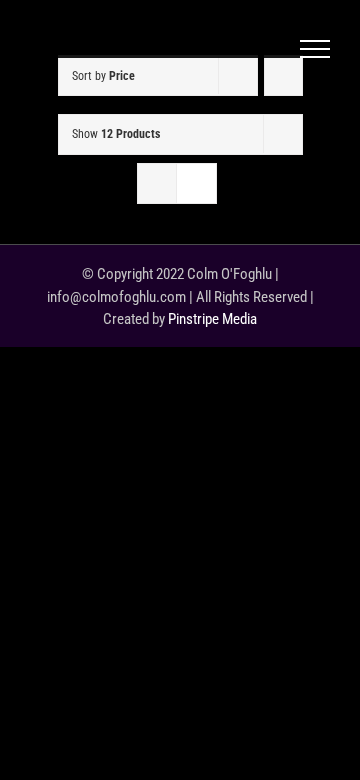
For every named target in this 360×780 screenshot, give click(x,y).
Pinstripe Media (212, 319)
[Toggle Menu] (315, 49)
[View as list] (196, 183)
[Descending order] (283, 75)
